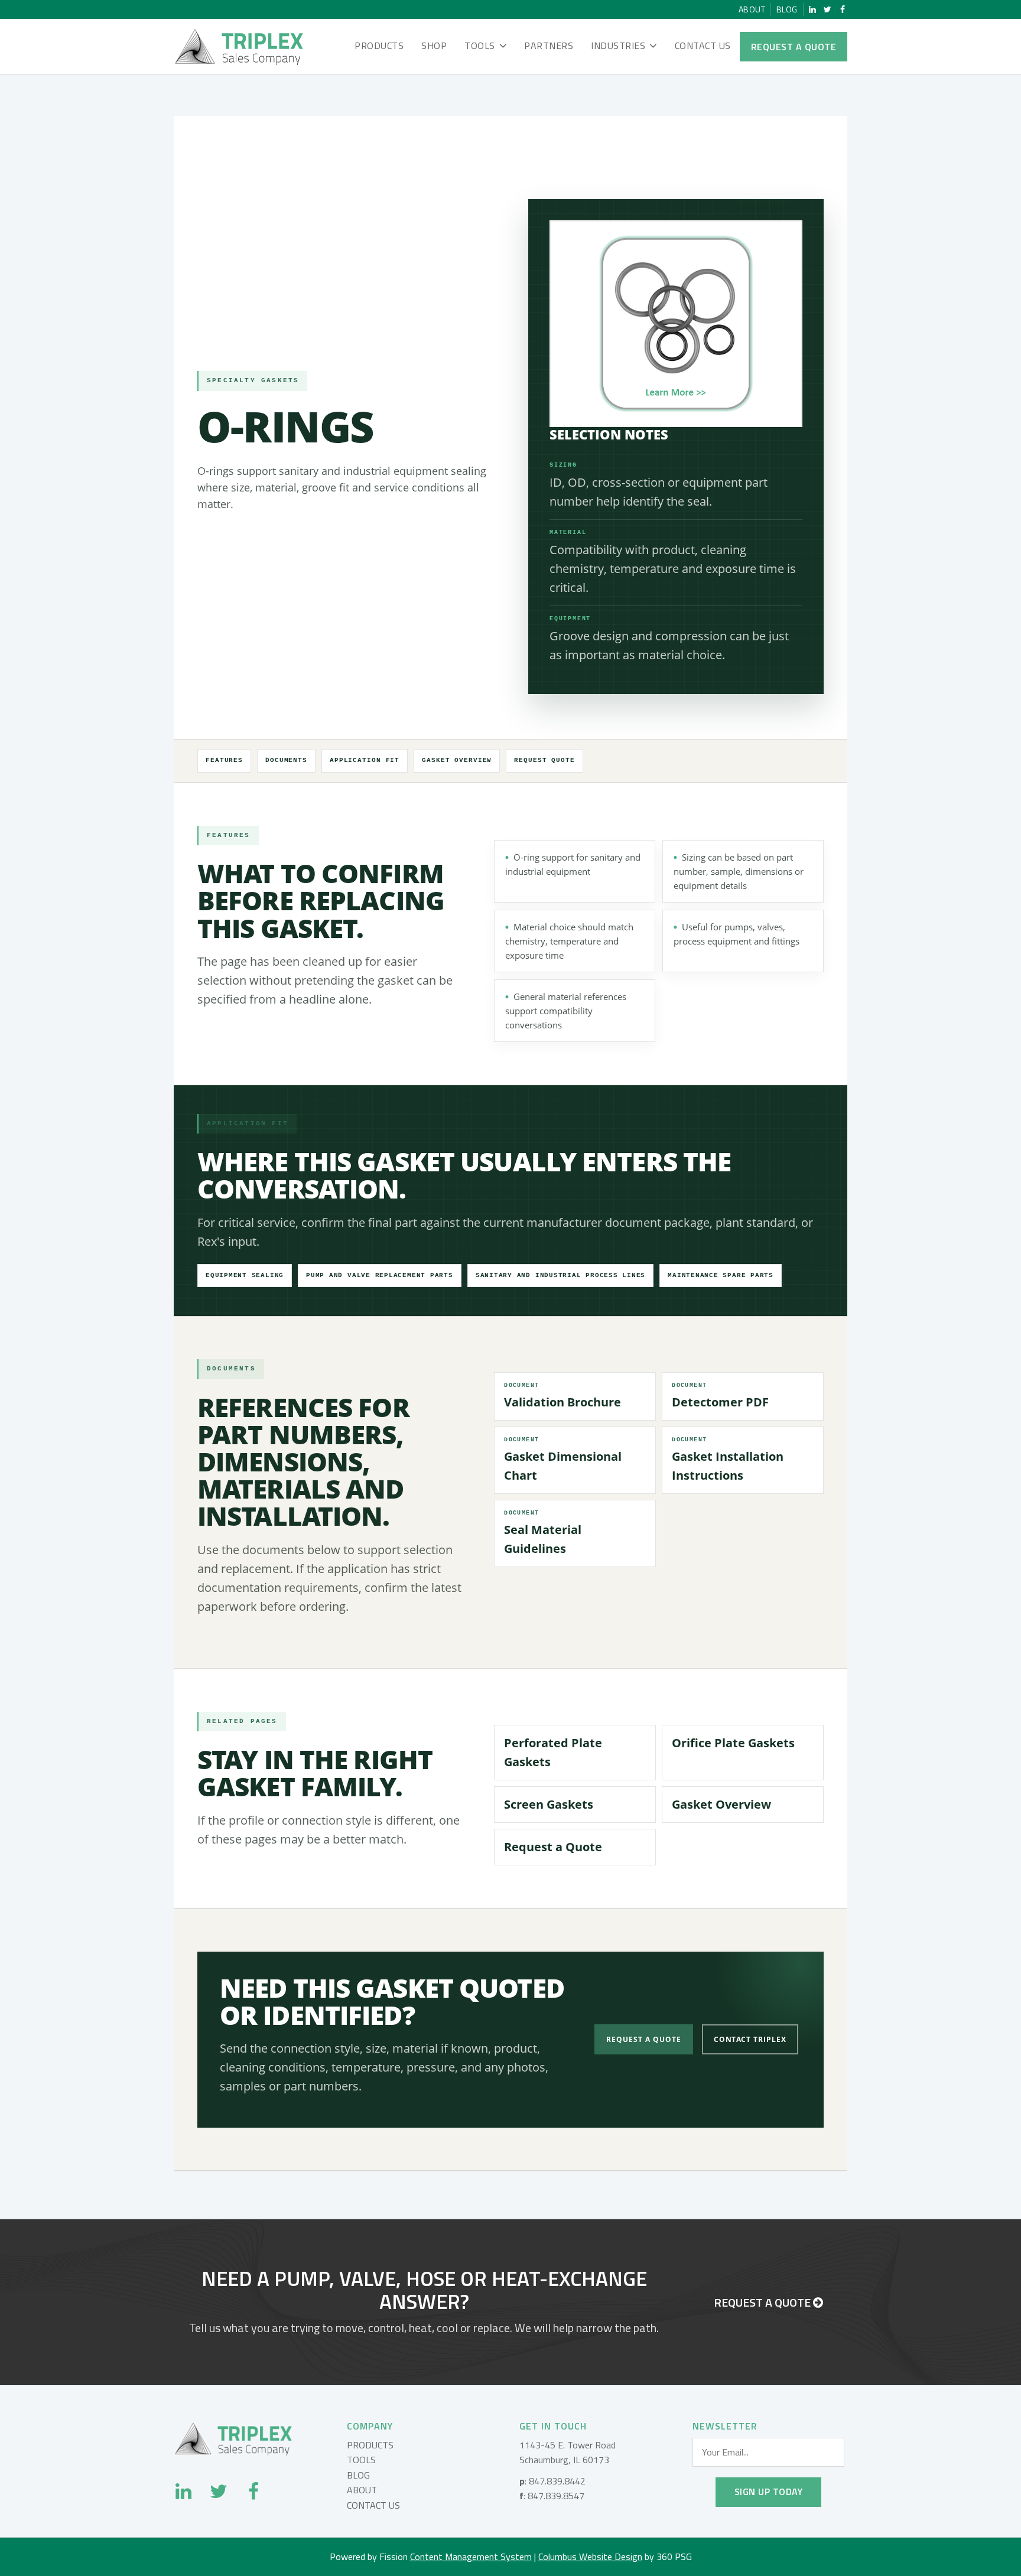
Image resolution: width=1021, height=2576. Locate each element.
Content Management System (471, 2557)
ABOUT (362, 2490)
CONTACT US (373, 2505)
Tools (480, 45)
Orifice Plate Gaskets (733, 1743)
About (752, 9)
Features (224, 760)
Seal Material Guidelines (543, 1533)
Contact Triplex (750, 2039)
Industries (618, 45)
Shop (434, 45)
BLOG (358, 2475)
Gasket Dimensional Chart (563, 1460)
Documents (286, 760)
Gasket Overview (457, 760)
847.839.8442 (557, 2481)
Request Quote (544, 760)
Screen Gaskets (549, 1804)
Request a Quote (794, 47)
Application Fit (365, 760)
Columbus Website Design (590, 2557)
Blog (787, 9)
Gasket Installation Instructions (728, 1460)
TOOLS (361, 2460)
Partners (549, 45)
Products (379, 45)
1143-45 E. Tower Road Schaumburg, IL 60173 (568, 2453)
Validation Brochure (562, 1396)
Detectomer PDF (720, 1396)
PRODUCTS (370, 2445)
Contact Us (703, 45)
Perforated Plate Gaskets (553, 1752)
